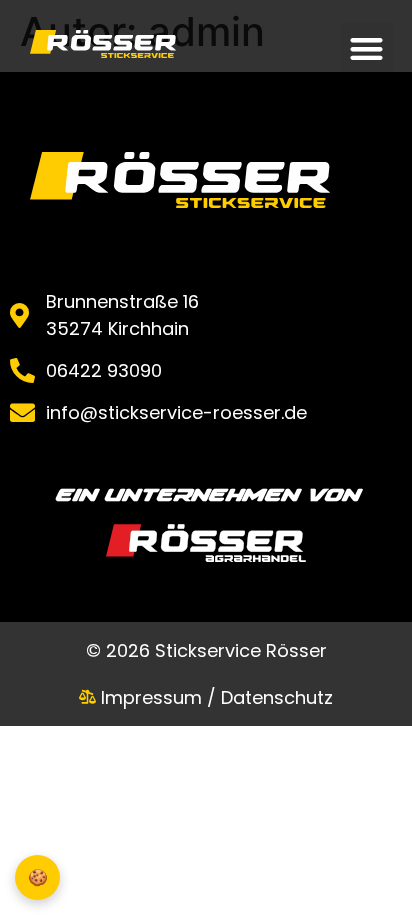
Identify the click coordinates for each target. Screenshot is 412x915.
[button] (367, 48)
